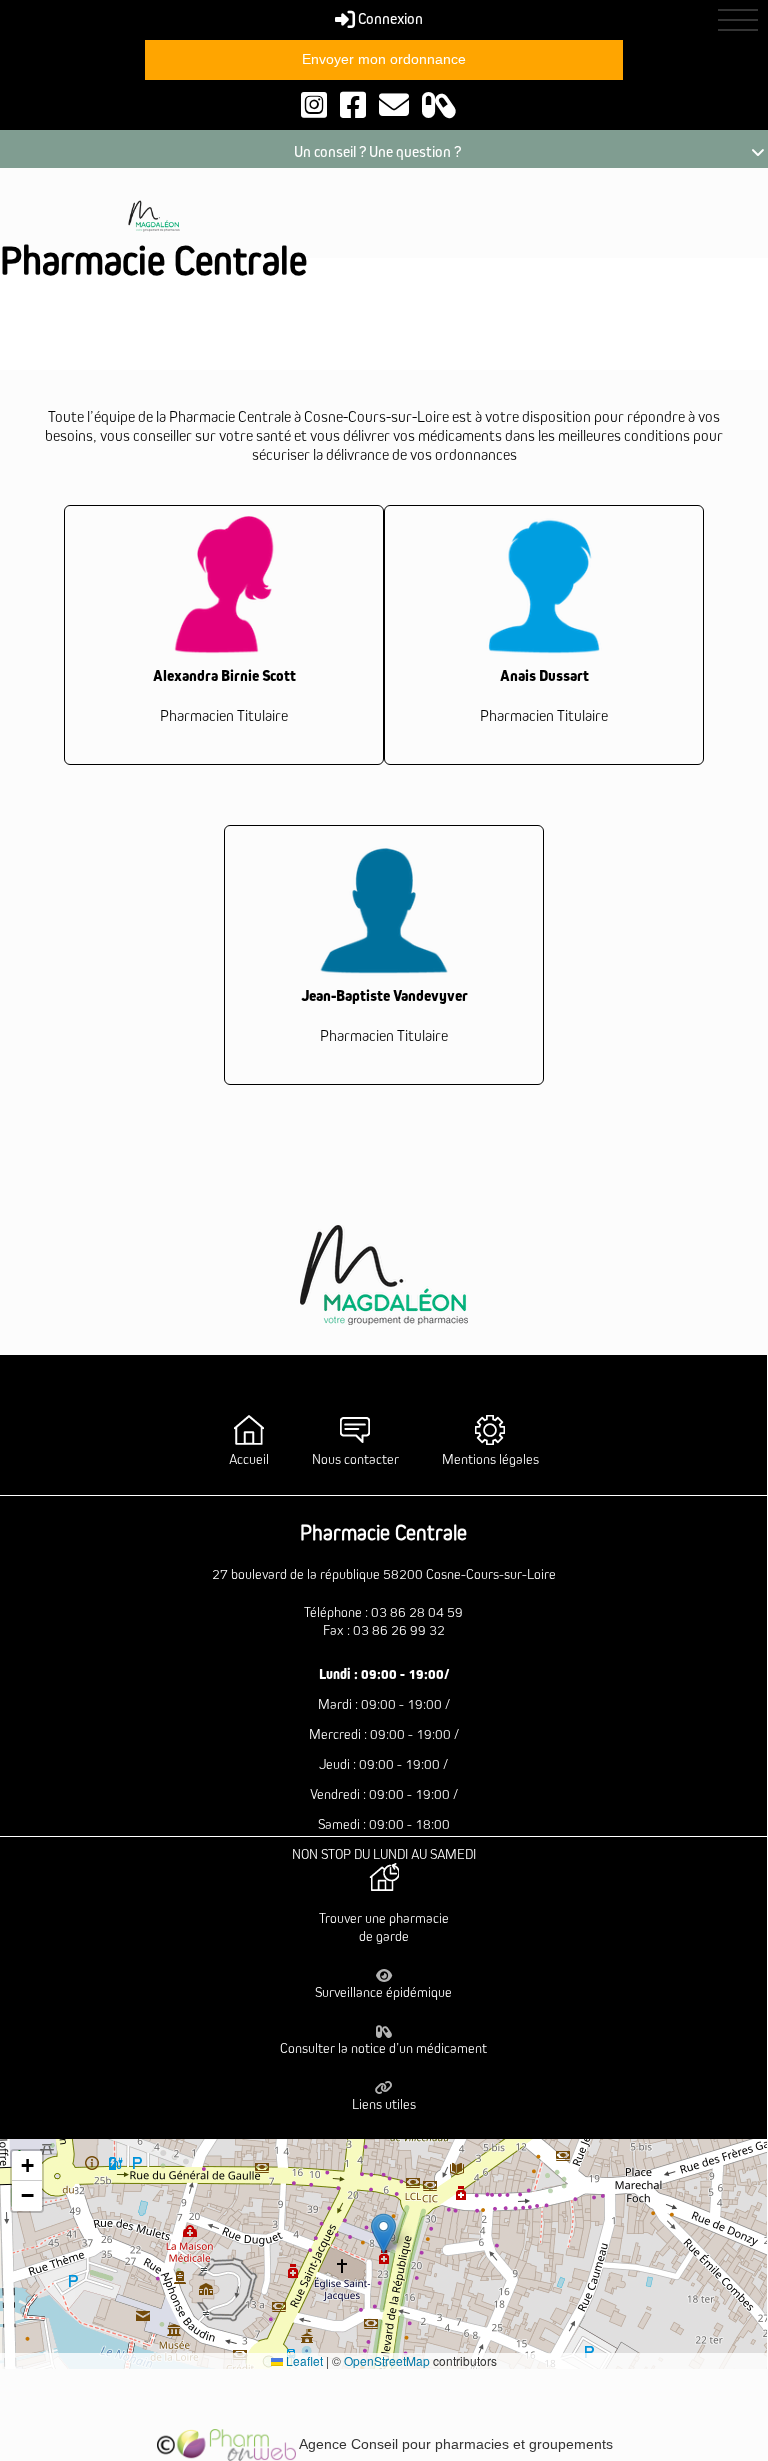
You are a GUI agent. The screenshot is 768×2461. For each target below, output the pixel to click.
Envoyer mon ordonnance (384, 59)
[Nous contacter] (394, 104)
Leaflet (303, 2360)
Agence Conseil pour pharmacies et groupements (454, 2444)
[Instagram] (314, 104)
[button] (383, 2233)
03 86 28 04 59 (417, 1612)
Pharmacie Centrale (153, 262)
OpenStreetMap (387, 2360)
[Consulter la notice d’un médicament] (439, 104)
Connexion (389, 19)
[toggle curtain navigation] (738, 20)
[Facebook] (353, 104)
